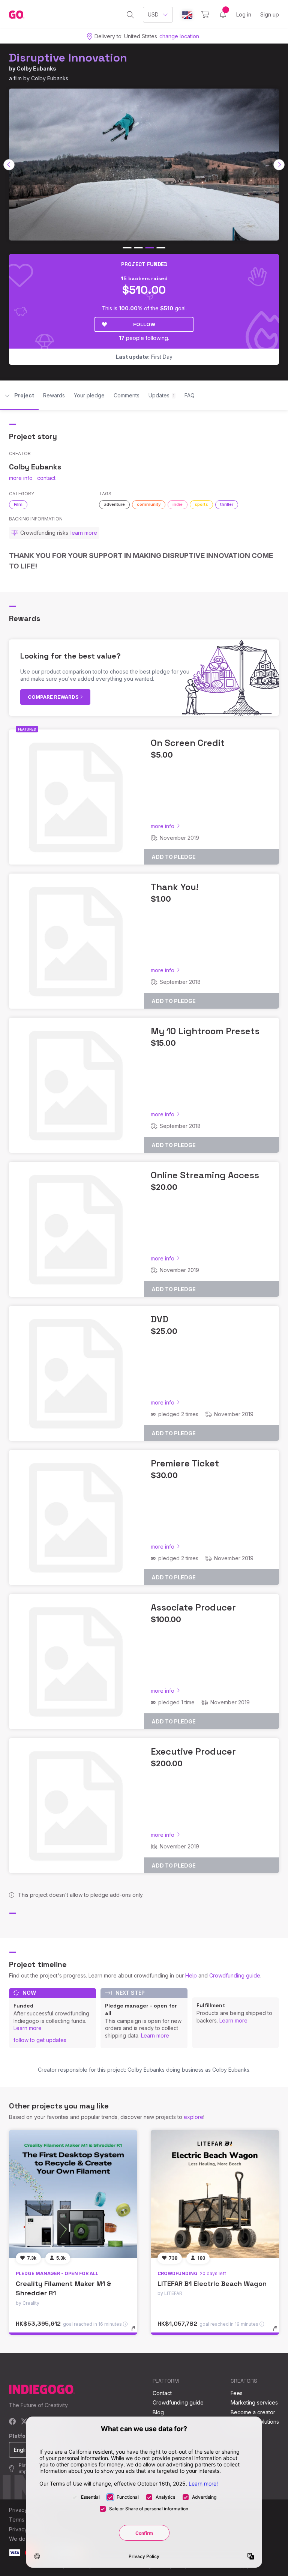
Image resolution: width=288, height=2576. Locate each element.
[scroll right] (279, 165)
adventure (114, 504)
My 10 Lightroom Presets (205, 1031)
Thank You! (175, 887)
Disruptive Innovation (68, 58)
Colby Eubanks (36, 68)
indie (178, 504)
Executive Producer (193, 1751)
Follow (144, 324)
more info (21, 478)
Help (191, 1975)
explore (193, 2117)
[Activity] (223, 15)
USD (153, 14)
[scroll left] (9, 165)
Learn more (28, 2028)
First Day (144, 357)
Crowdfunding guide (235, 1975)
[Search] (130, 15)
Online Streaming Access (205, 1175)
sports (201, 504)
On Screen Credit (188, 743)
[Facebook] (13, 2422)
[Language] (187, 15)
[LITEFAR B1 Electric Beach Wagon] (215, 2194)
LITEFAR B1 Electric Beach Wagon (212, 2284)
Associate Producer (193, 1607)
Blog (158, 2412)
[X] (24, 2422)
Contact (162, 2393)
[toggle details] (137, 2332)
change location (179, 36)
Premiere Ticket (185, 1463)
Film (18, 504)
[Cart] (205, 15)
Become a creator (253, 2412)
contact (46, 478)
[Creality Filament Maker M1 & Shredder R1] (73, 2194)
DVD (160, 1319)
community (149, 504)
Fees (237, 2393)
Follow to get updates (40, 2040)
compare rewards (54, 697)
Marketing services (254, 2402)
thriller (227, 504)
